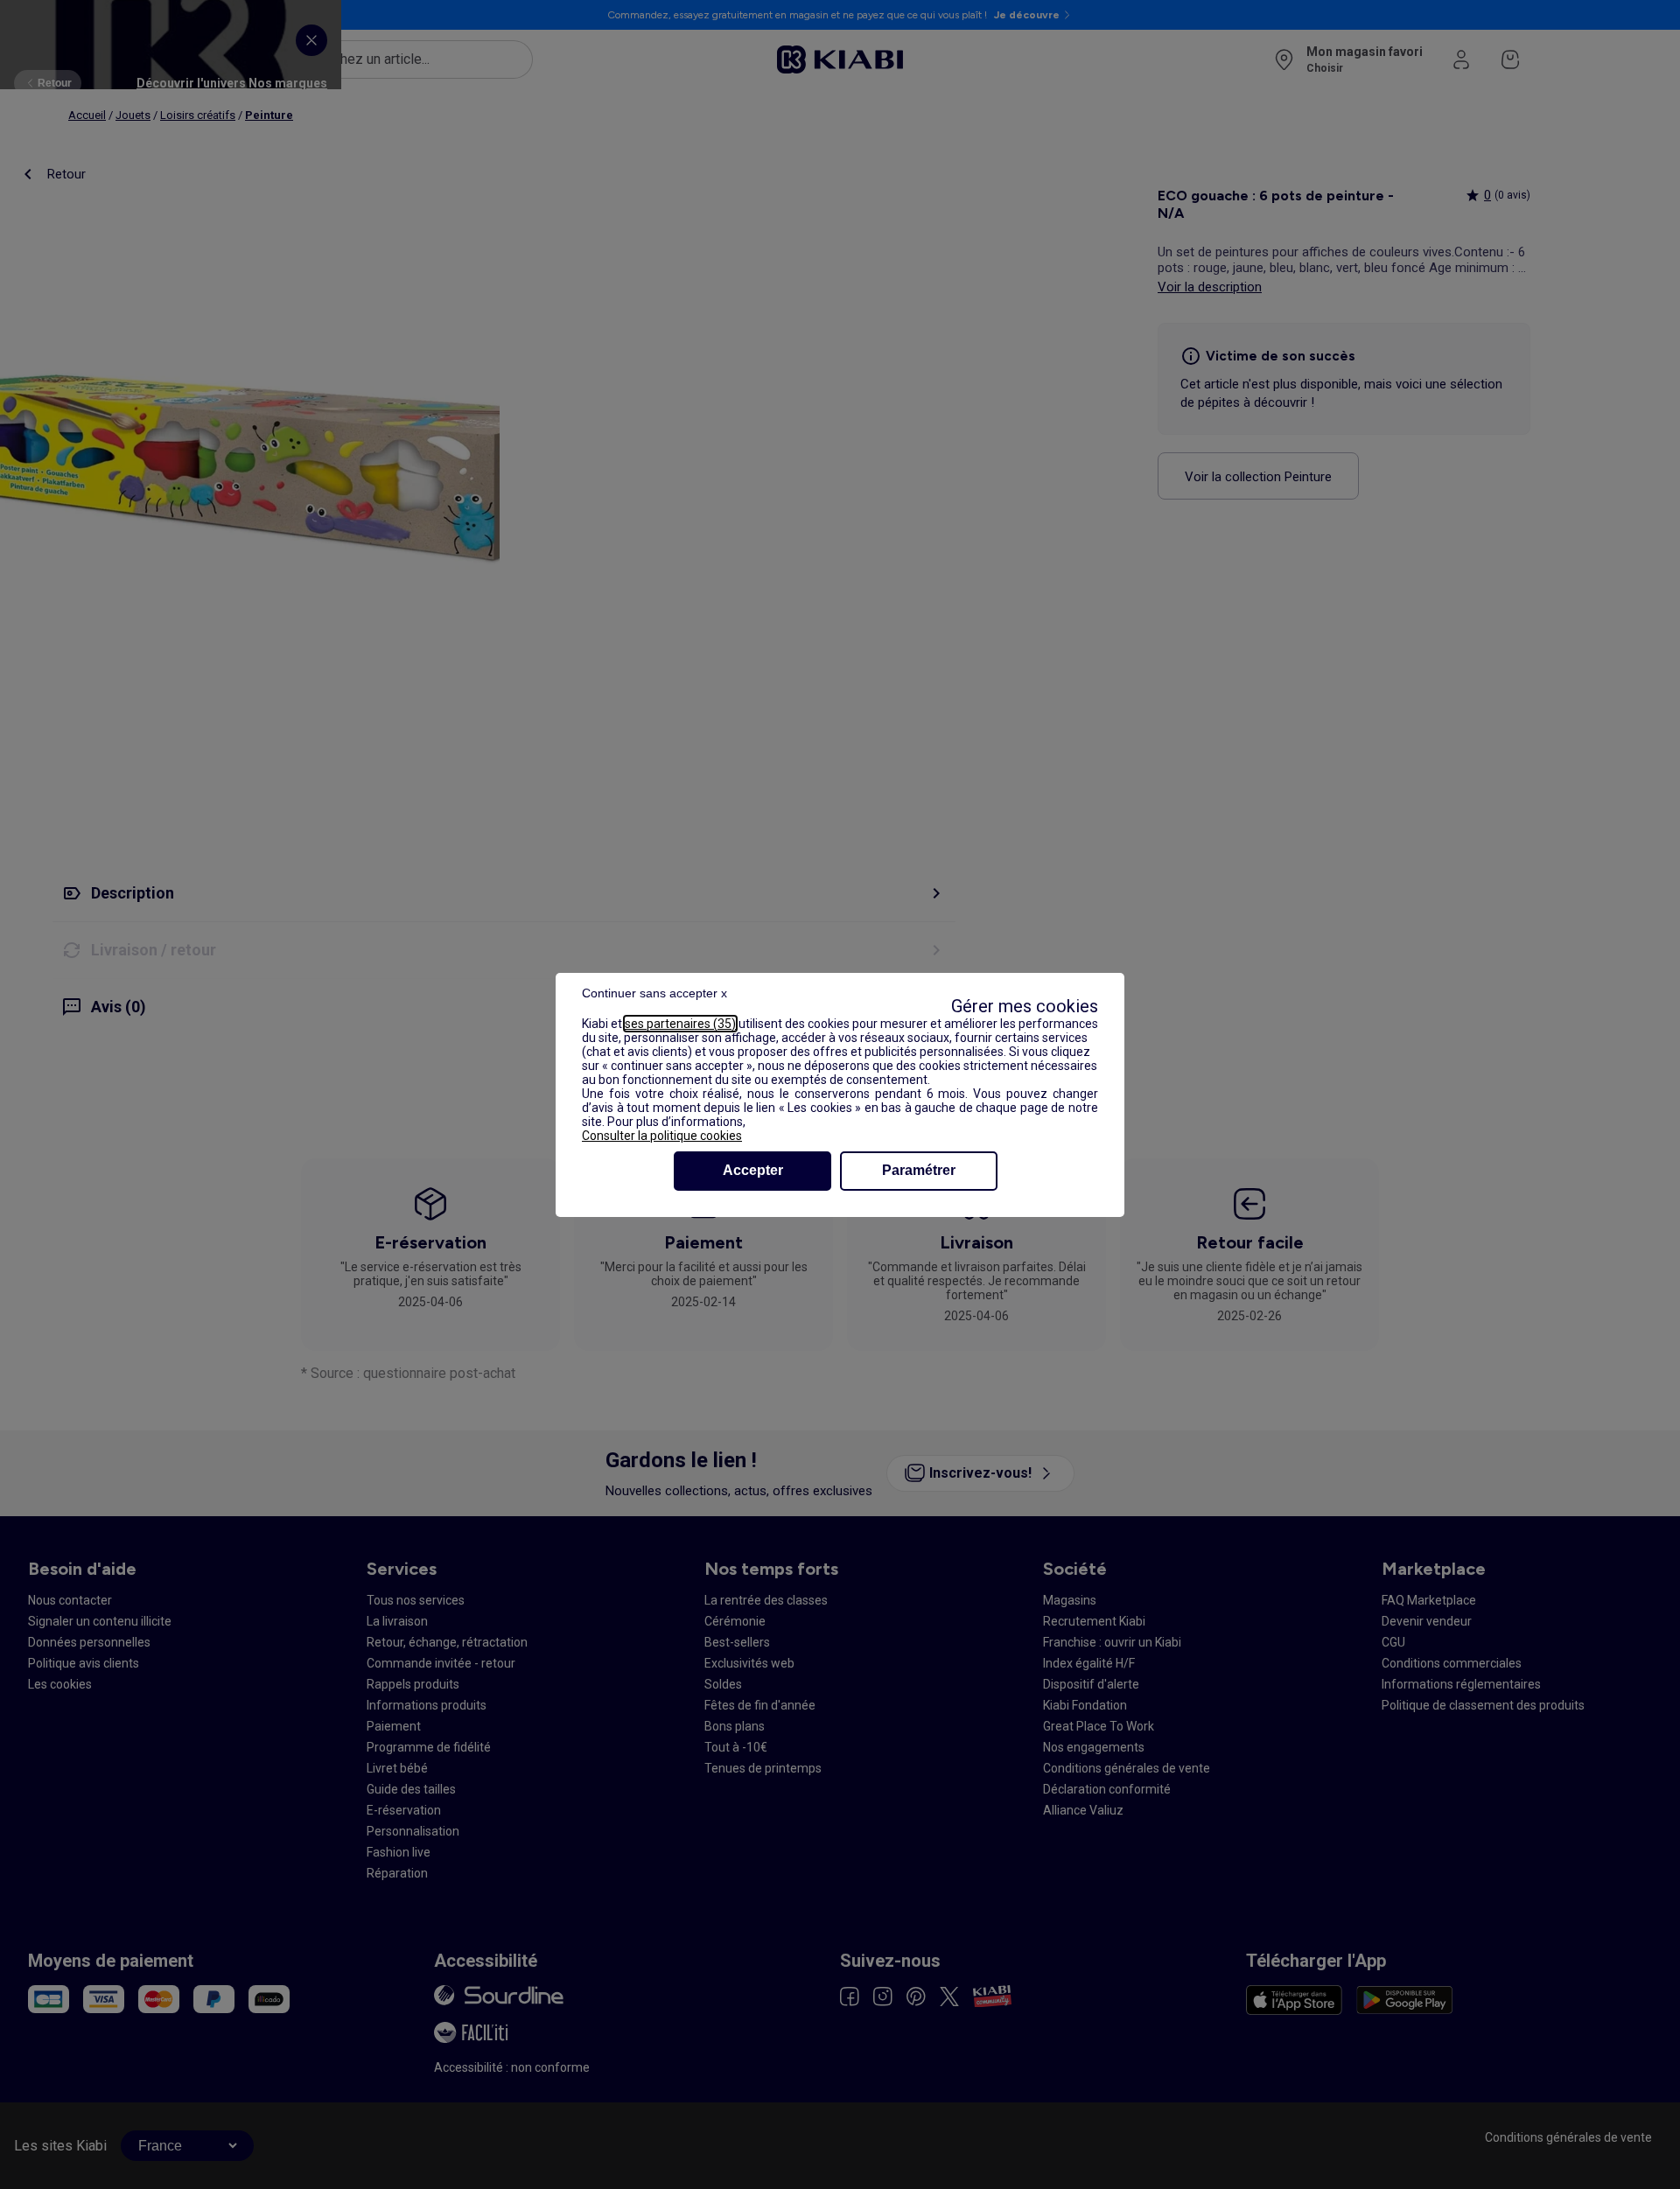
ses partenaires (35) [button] (680, 1024)
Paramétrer (919, 1170)
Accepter (753, 1170)
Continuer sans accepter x (654, 993)
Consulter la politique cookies (662, 1136)
